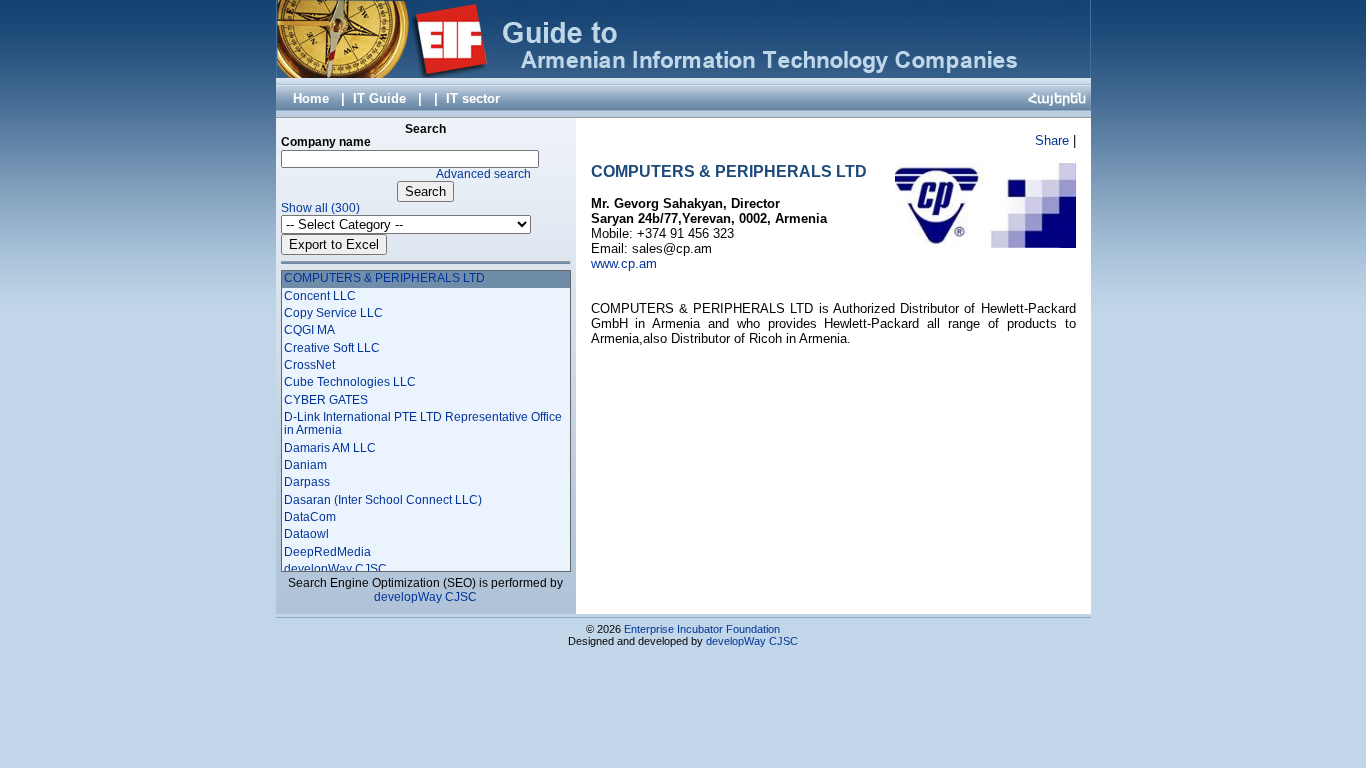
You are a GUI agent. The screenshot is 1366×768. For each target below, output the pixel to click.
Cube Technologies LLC (350, 382)
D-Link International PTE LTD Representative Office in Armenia (423, 423)
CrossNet (309, 365)
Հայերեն (1057, 98)
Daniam (305, 465)
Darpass (307, 482)
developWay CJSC (335, 569)
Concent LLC (320, 296)
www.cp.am (626, 263)
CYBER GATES (326, 400)
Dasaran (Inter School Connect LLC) (383, 500)
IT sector (473, 98)
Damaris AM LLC (330, 448)
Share (1052, 140)
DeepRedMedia (327, 552)
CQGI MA (309, 330)
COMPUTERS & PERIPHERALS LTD (384, 278)
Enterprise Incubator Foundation (702, 629)
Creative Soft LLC (332, 348)
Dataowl (306, 534)
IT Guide (379, 98)
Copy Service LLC (333, 313)
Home (311, 98)
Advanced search (483, 174)
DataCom (310, 517)
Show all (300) (320, 208)
